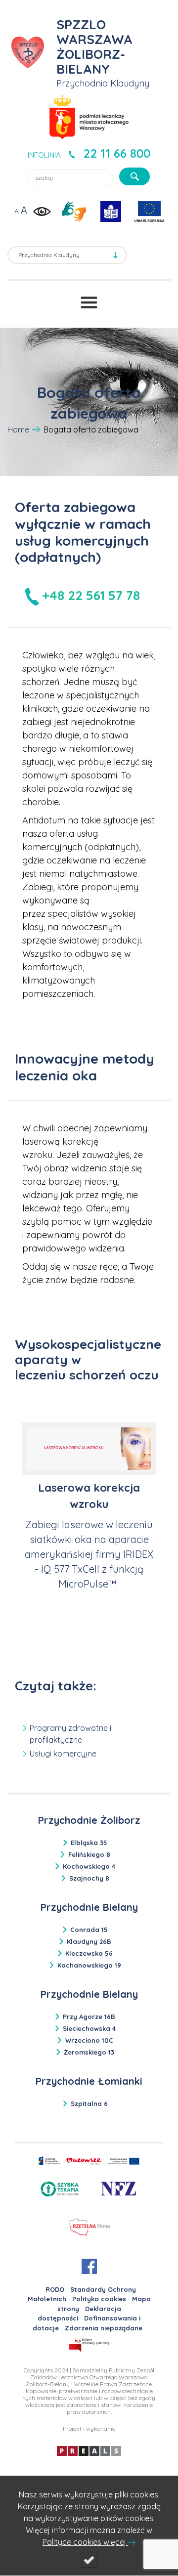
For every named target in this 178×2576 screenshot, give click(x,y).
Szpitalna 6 (89, 2104)
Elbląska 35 (89, 1843)
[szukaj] (134, 176)
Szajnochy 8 (89, 1878)
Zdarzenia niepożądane (104, 2328)
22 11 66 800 (117, 153)
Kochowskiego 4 (89, 1866)
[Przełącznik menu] (89, 302)
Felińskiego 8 (89, 1854)
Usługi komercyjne (63, 1754)
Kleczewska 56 (89, 1953)
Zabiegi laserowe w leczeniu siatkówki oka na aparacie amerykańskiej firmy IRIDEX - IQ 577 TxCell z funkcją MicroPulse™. (89, 1554)
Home (18, 429)
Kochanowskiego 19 (89, 1965)
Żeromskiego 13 (89, 2052)
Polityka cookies (99, 2299)
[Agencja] (89, 2450)
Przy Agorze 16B (89, 2017)
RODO (55, 2289)
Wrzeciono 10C (89, 2040)
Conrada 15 (89, 1930)
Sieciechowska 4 (89, 2028)
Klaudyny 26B (89, 1941)
